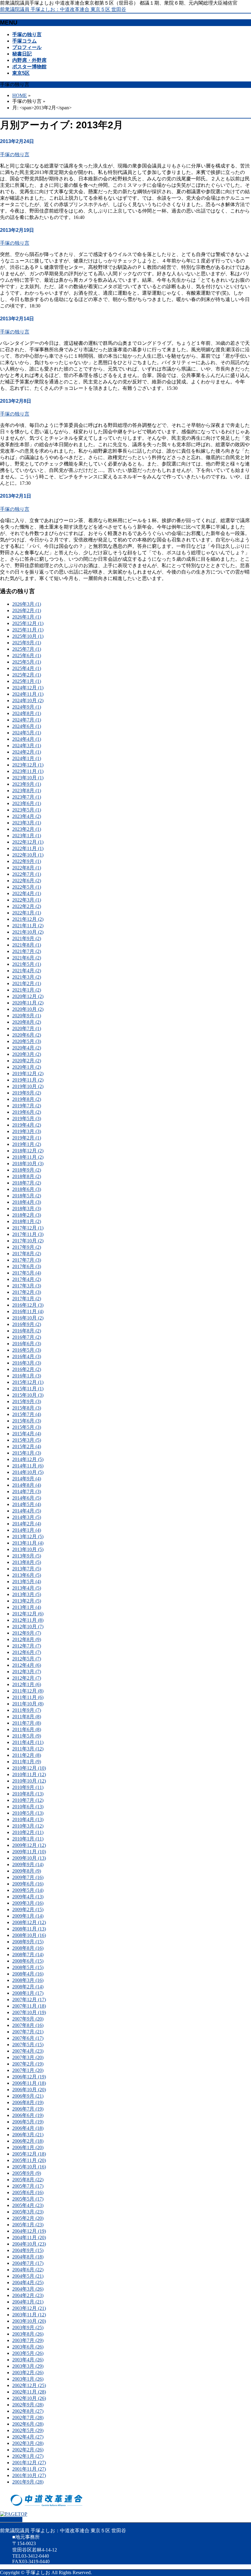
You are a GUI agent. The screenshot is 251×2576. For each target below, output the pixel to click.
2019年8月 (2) (27, 1099)
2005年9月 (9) (27, 2173)
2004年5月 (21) (28, 2276)
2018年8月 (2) (27, 1176)
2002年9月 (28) (28, 2405)
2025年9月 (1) (27, 643)
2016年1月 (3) (27, 1376)
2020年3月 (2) (27, 1054)
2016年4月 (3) (27, 1356)
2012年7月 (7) (27, 1646)
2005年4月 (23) (28, 2205)
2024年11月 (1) (28, 694)
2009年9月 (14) (28, 1864)
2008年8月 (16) (28, 1948)
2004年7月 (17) (28, 2263)
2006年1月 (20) (28, 2147)
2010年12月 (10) (29, 1768)
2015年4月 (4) (27, 1434)
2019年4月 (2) (27, 1125)
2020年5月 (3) (27, 1041)
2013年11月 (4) (28, 1543)
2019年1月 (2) (27, 1144)
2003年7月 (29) (28, 2340)
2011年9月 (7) (27, 1710)
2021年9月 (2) (27, 938)
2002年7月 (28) (28, 2418)
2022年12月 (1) (28, 842)
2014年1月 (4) (27, 1530)
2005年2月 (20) (28, 2218)
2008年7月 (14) (28, 1955)
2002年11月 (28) (29, 2392)
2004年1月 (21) (28, 2302)
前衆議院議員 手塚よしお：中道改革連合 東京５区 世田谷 (63, 9)
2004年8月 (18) (28, 2257)
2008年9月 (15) (28, 1942)
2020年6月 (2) (27, 1035)
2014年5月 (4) (27, 1504)
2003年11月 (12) (29, 2315)
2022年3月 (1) (27, 900)
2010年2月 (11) (28, 1832)
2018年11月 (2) (28, 1157)
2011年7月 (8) (27, 1723)
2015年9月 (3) (27, 1401)
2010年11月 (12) (29, 1774)
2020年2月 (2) (27, 1061)
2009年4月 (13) (28, 1897)
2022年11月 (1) (28, 848)
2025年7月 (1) (27, 649)
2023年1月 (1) (27, 836)
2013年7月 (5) (27, 1569)
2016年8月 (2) (27, 1331)
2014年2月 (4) (27, 1524)
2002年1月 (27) (28, 2456)
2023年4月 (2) (27, 816)
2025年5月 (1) (27, 662)
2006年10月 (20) (29, 2090)
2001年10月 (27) (29, 2475)
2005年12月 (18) (29, 2154)
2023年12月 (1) (28, 765)
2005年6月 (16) (28, 2192)
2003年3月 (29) (28, 2366)
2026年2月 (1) (27, 610)
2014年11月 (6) (28, 1466)
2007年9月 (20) (28, 2019)
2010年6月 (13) (28, 1807)
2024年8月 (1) (27, 713)
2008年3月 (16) (28, 1980)
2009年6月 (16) (28, 1884)
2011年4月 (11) (28, 1742)
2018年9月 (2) (27, 1170)
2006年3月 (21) (28, 2135)
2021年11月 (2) (28, 926)
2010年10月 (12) (29, 1781)
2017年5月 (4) (27, 1273)
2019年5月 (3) (27, 1119)
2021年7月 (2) (27, 951)
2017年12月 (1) (28, 1228)
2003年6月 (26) (28, 2347)
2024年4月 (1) (27, 739)
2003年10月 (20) (29, 2321)
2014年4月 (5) (27, 1511)
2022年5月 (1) (27, 887)
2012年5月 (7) (27, 1659)
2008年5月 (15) (28, 1967)
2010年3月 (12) (28, 1826)
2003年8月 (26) (28, 2334)
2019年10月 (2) (28, 1086)
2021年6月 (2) (27, 958)
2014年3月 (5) (27, 1517)
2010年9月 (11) (28, 1787)
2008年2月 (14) (28, 1987)
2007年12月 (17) (29, 2000)
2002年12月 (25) (29, 2385)
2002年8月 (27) (28, 2411)
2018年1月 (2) (27, 1221)
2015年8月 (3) (27, 1408)
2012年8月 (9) (27, 1639)
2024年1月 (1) (27, 758)
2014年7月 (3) (27, 1491)
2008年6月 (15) (28, 1961)
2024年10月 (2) (28, 700)
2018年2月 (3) (27, 1215)
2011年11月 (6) (28, 1697)
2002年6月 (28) (28, 2424)
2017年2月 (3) (27, 1292)
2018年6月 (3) (27, 1189)
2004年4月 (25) (28, 2282)
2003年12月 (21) (29, 2308)
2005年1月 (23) (28, 2225)
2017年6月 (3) (27, 1266)
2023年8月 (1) (27, 791)
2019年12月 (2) (28, 1073)
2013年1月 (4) (27, 1607)
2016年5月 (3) (27, 1350)
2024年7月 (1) (27, 720)
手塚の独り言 (15, 154)
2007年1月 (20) (28, 2070)
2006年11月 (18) (29, 2083)
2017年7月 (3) (27, 1260)
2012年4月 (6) (27, 1665)
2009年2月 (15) (28, 1909)
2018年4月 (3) (27, 1202)
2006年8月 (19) (28, 2102)
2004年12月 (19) (29, 2231)
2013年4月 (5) (27, 1588)
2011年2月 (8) (27, 1755)
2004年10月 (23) (29, 2244)
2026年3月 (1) (27, 604)
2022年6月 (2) (27, 881)
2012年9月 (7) (27, 1633)
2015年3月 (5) (27, 1440)
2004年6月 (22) (28, 2270)
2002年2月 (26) (28, 2450)
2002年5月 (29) (28, 2430)
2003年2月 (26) (28, 2373)
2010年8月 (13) (28, 1794)
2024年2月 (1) (27, 752)
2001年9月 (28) (28, 2482)
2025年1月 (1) (27, 681)
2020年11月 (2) (28, 1003)
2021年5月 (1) (27, 964)
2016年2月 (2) (27, 1369)
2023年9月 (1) (27, 784)
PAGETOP (11, 2520)
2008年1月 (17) (28, 1993)
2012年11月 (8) (28, 1620)
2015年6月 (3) (27, 1421)
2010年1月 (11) (28, 1839)
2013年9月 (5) (27, 1556)
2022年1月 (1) (27, 913)
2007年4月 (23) (28, 2051)
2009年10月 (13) (29, 1858)
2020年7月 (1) (27, 1028)
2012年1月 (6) (27, 1684)
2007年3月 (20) (28, 2057)
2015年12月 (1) (28, 1382)
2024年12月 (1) (28, 688)
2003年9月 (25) (28, 2327)
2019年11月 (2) (28, 1080)
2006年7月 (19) (28, 2109)
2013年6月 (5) (27, 1575)
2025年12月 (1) (28, 623)
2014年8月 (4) (27, 1485)
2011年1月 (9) (27, 1762)
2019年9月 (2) (27, 1093)
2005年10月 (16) (29, 2167)
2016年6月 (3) (27, 1344)
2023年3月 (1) (27, 823)
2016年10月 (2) (28, 1318)
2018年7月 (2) (27, 1183)
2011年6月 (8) (27, 1729)
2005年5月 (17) (28, 2199)
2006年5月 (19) (28, 2122)
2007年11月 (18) (29, 2006)
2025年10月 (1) (28, 636)
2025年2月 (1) (27, 675)
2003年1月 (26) (28, 2379)
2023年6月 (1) (27, 803)
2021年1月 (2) (27, 990)
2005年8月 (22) (28, 2180)
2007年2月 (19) (28, 2064)
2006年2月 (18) (28, 2141)
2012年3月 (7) (27, 1672)
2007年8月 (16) (28, 2025)
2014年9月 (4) (27, 1479)
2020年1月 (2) (27, 1067)
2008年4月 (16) (28, 1974)
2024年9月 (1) (27, 707)
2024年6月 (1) (27, 726)
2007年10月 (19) (29, 2012)
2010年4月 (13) (28, 1819)
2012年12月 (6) (28, 1614)
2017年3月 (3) (27, 1286)
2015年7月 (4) (27, 1414)
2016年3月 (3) (27, 1363)
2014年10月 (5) (28, 1472)
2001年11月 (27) (29, 2469)
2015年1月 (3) (27, 1453)
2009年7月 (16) (28, 1877)
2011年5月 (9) (27, 1736)
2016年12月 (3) (28, 1305)
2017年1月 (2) (27, 1299)
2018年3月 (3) (27, 1209)
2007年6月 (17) (28, 2038)
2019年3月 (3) (27, 1131)
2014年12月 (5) (28, 1459)
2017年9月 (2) (27, 1247)
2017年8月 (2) (27, 1254)
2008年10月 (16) (29, 1935)
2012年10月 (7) (28, 1627)
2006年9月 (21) (28, 2096)
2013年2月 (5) (27, 1601)
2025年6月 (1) (27, 655)
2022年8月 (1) (27, 868)
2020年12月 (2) (28, 996)
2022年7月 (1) (27, 874)
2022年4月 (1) (27, 893)
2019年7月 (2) (27, 1106)
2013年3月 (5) (27, 1594)
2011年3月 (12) (28, 1749)
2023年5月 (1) (27, 810)
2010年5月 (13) (28, 1813)
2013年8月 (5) (27, 1562)
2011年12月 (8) (28, 1691)
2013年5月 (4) (27, 1582)
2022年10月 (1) (28, 855)
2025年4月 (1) (27, 668)
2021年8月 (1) (27, 945)
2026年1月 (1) (27, 617)
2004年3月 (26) (28, 2289)
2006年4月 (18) (28, 2128)
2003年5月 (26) (28, 2353)
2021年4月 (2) (27, 971)
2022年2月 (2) (27, 906)
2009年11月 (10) (29, 1852)
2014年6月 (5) (27, 1498)
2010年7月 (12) (28, 1800)
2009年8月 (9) (27, 1871)
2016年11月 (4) (28, 1311)
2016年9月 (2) (27, 1324)
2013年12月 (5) (28, 1537)
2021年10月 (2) (28, 932)
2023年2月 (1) (27, 829)
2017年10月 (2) (28, 1241)
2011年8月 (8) (27, 1717)
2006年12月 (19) (29, 2077)
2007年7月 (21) (28, 2032)
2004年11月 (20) (29, 2237)
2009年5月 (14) (28, 1890)
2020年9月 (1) (27, 1016)
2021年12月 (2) (28, 919)
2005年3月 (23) (28, 2212)
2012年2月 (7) (27, 1678)
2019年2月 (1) (27, 1138)
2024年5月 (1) (27, 733)
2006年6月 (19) (28, 2115)
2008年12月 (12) (29, 1922)
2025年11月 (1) (28, 630)
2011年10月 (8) (28, 1704)
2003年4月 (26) (28, 2360)
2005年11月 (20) (29, 2160)
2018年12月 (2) (28, 1151)
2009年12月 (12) (29, 1845)
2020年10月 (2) (28, 1009)
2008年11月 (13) (29, 1929)
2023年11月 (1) (28, 771)
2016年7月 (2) (27, 1337)
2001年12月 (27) (29, 2463)
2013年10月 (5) (28, 1549)
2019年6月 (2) (27, 1112)
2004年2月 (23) (28, 2295)
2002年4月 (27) (28, 2437)
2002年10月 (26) (29, 2398)
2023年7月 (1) (27, 797)
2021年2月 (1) (27, 983)
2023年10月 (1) (28, 778)
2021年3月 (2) (27, 977)
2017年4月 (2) (27, 1279)
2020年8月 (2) (27, 1022)
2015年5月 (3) (27, 1427)
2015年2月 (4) (27, 1446)
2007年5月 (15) (28, 2045)
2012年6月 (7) (27, 1652)
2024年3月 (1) (27, 746)
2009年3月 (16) (28, 1903)
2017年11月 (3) (28, 1234)
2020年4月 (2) (27, 1048)
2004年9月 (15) (28, 2250)
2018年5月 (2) (27, 1196)
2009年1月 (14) (28, 1916)
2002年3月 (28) (28, 2443)
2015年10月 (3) (28, 1395)
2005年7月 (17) (28, 2186)
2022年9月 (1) (27, 861)
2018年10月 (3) (28, 1164)
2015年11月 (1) (28, 1389)
